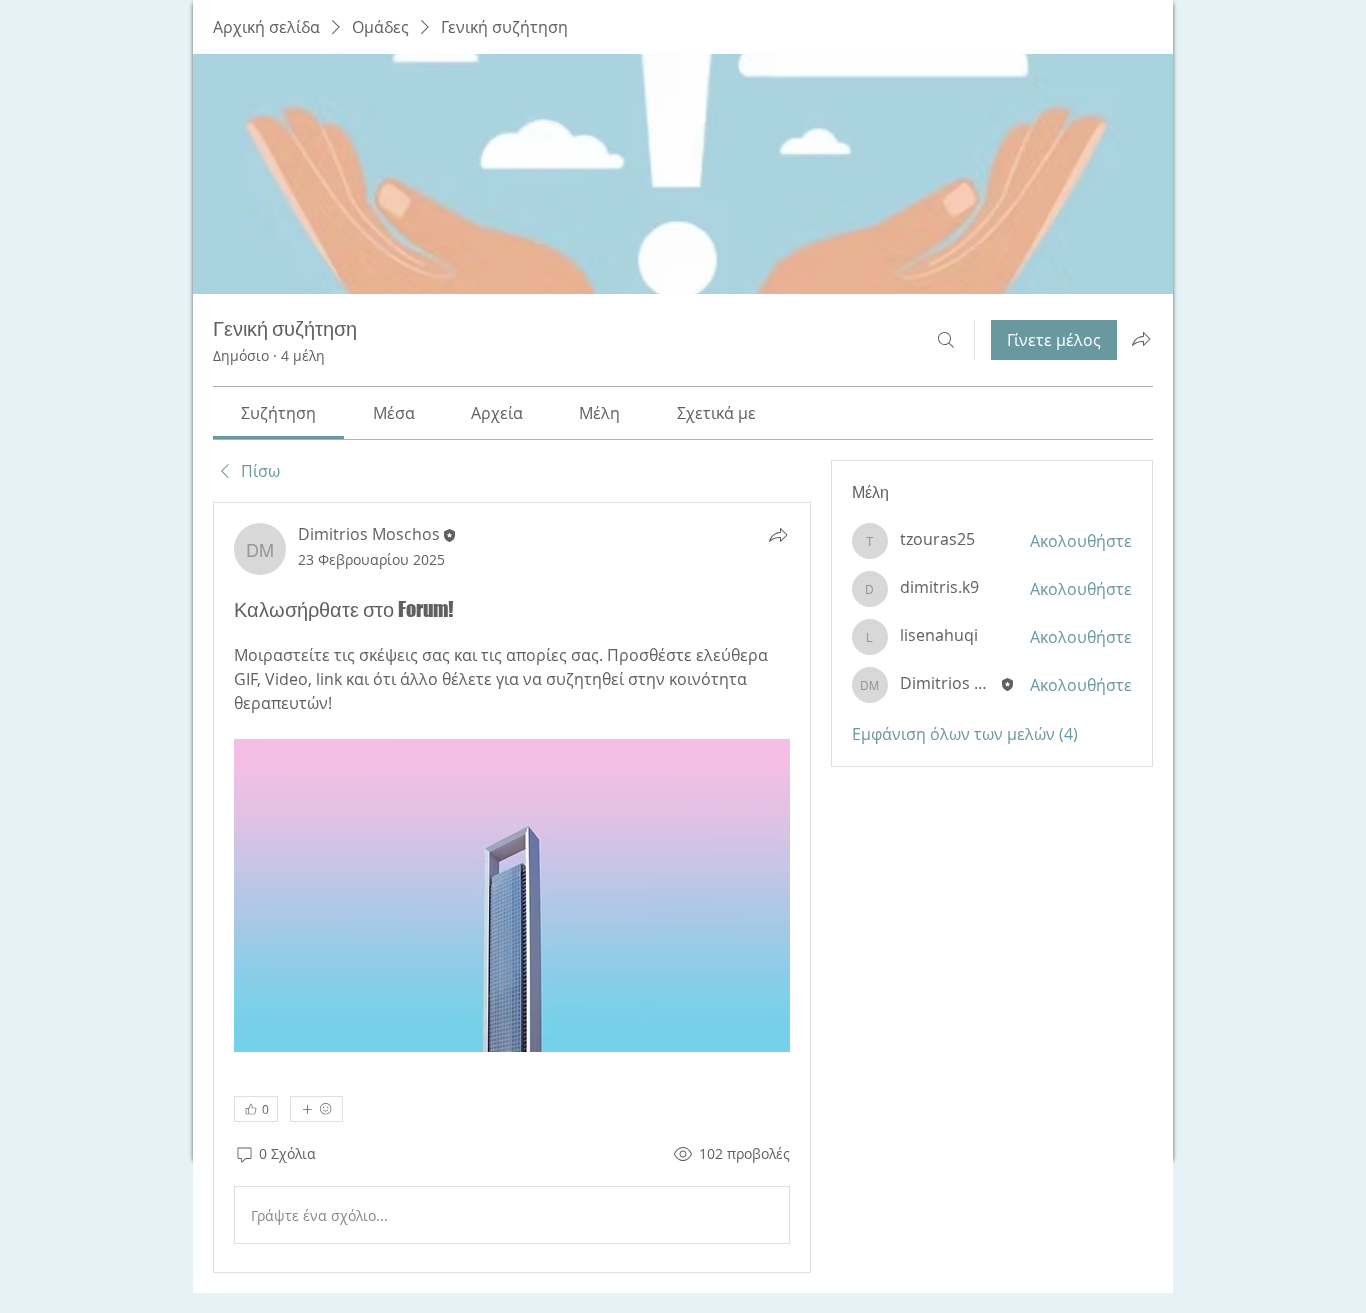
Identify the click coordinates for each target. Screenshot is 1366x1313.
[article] (512, 887)
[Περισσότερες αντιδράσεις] (316, 1109)
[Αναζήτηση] (946, 340)
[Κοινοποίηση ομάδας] (1141, 339)
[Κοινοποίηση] (778, 535)
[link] (278, 413)
